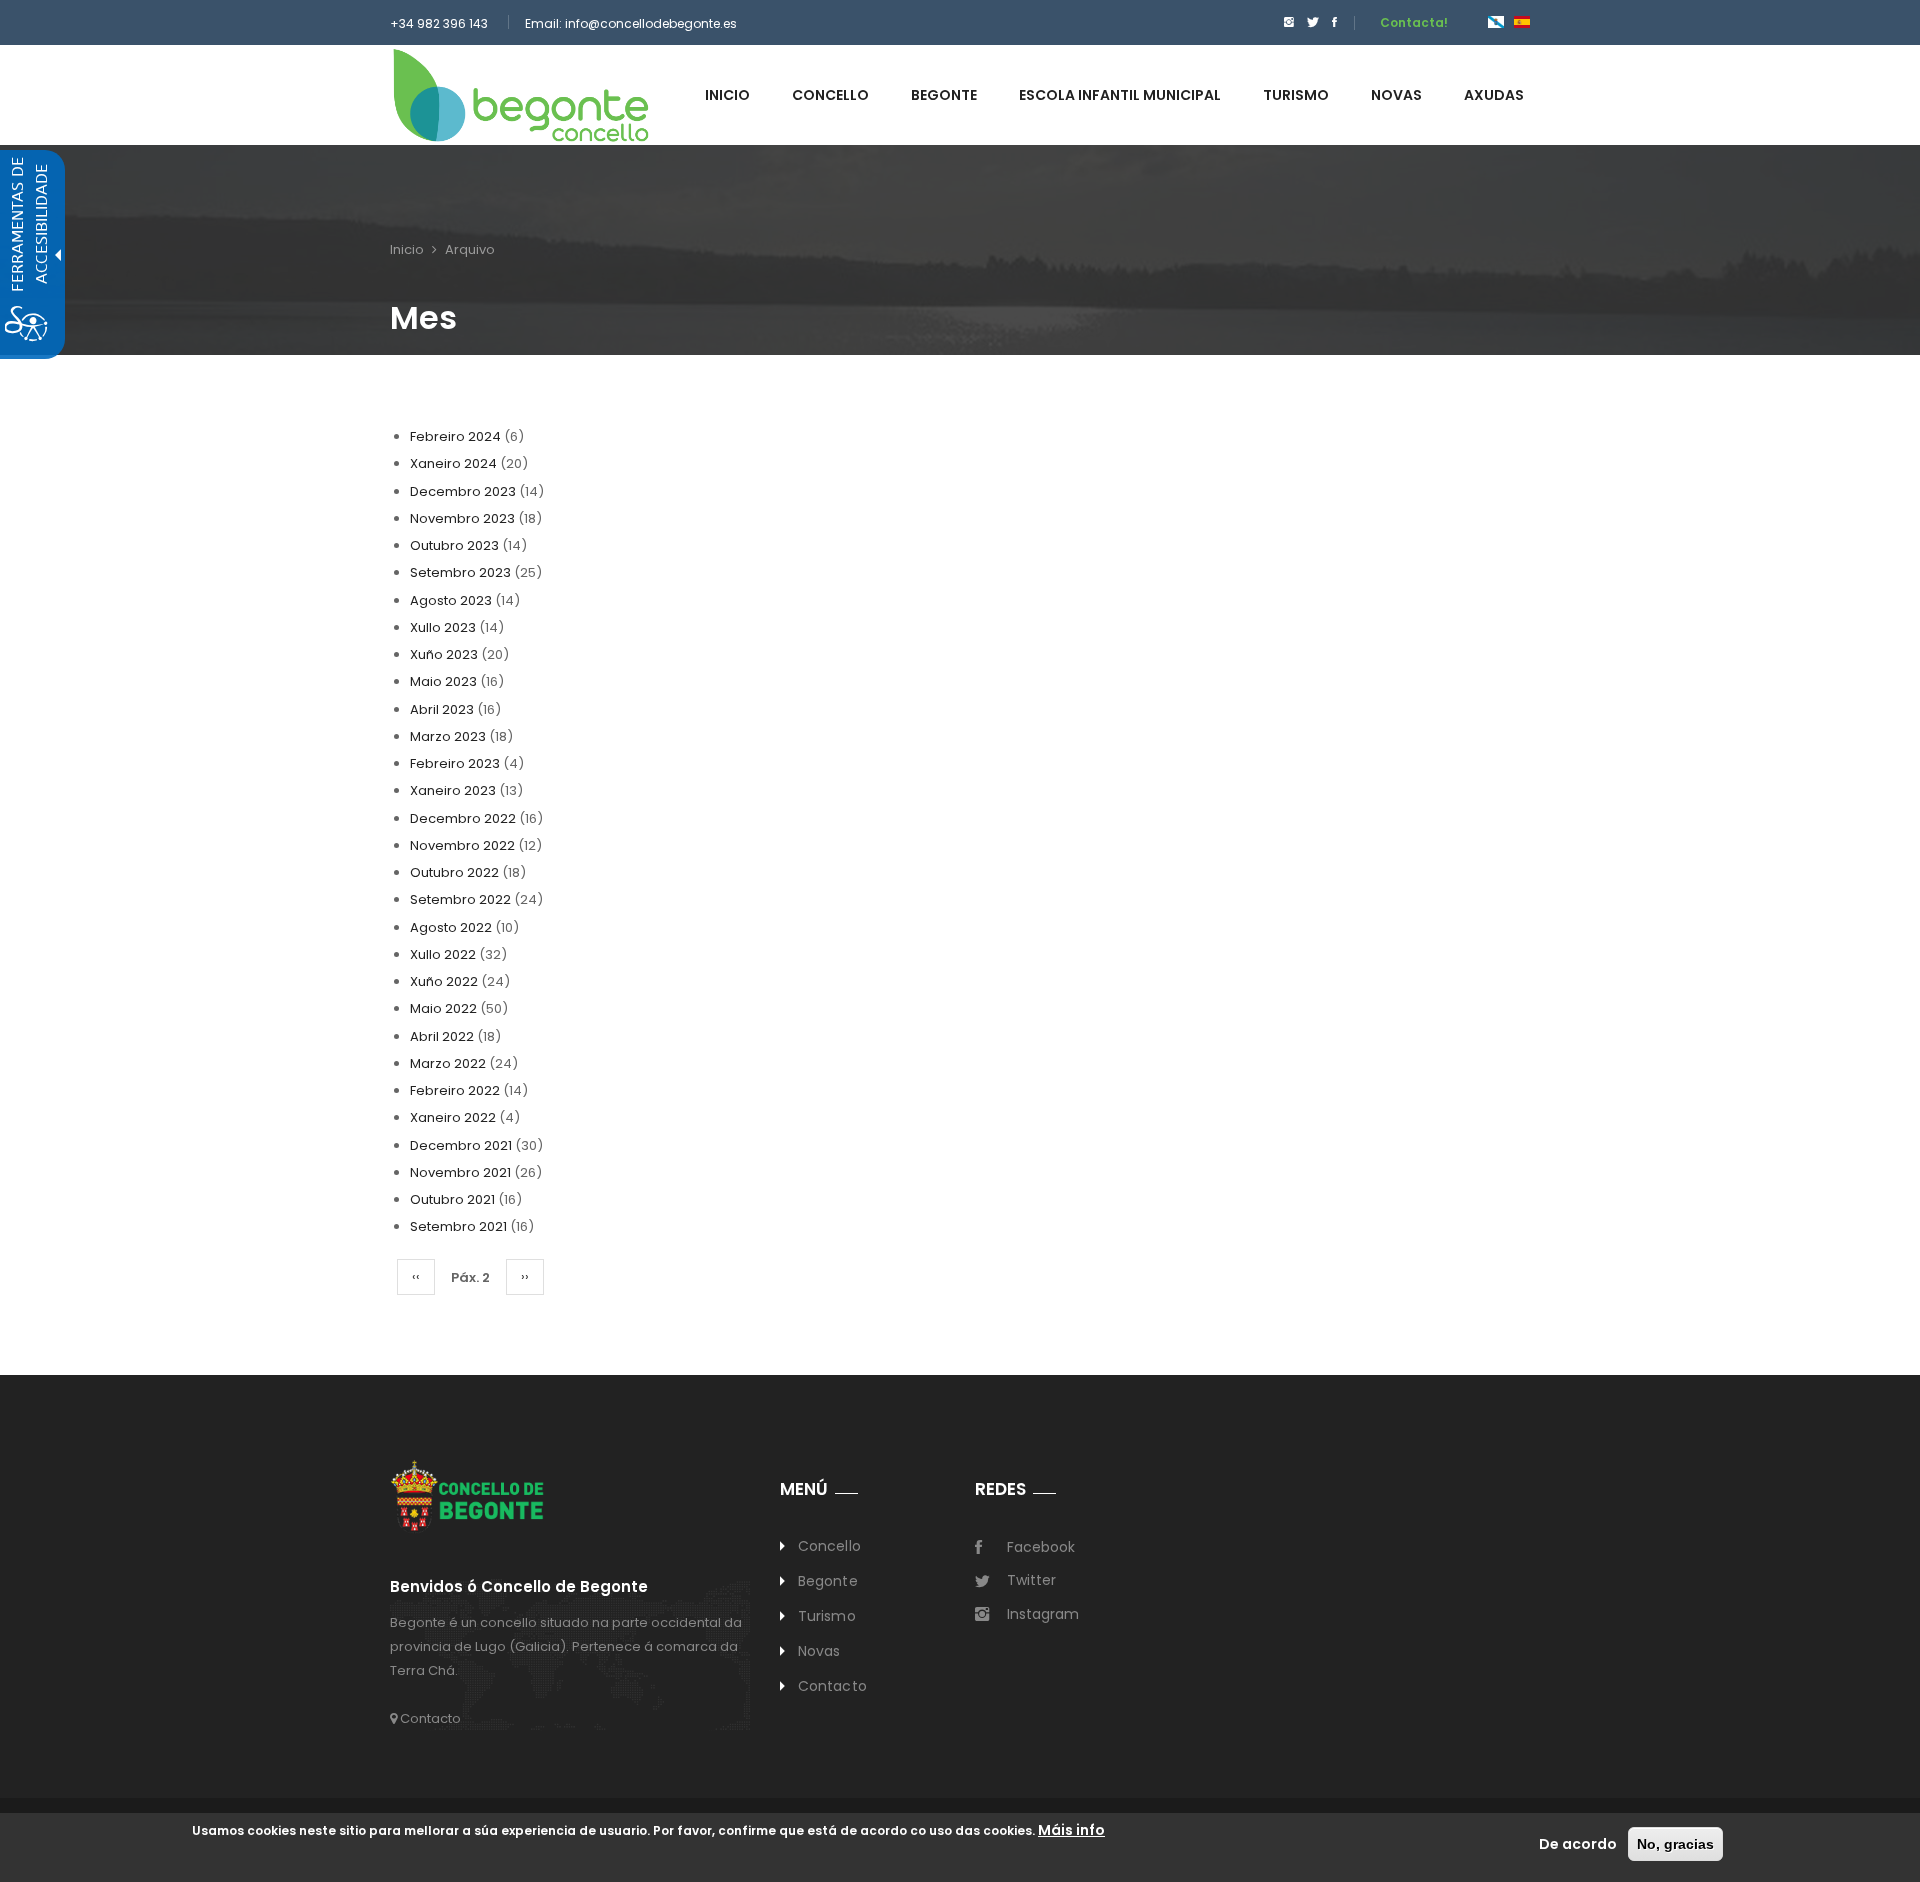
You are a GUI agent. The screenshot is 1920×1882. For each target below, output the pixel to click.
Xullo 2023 (443, 627)
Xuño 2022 (444, 981)
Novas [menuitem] (1396, 95)
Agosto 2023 (451, 600)
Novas (819, 1651)
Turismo (827, 1616)
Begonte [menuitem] (944, 95)
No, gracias (1675, 1844)
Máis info (1071, 1830)
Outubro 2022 (454, 872)
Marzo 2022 (448, 1063)
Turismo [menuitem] (1296, 95)
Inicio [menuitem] (727, 95)
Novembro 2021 (460, 1172)
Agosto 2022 (451, 927)
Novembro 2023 (462, 518)
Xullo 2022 (443, 954)
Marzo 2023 (448, 736)
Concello (829, 1546)
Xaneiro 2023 (453, 790)
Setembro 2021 (458, 1226)
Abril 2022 (442, 1036)
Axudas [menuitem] (1494, 95)
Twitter (1031, 1580)
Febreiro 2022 (455, 1090)
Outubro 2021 (452, 1199)
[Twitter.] (1313, 22)
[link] (521, 94)
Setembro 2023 (460, 572)
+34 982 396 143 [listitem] (439, 23)
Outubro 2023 (454, 545)
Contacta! (1414, 22)
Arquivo (470, 249)
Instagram (1043, 1614)
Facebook (1041, 1547)
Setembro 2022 (460, 899)
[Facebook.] (1334, 22)
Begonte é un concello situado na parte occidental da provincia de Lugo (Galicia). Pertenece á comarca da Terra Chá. (566, 1646)
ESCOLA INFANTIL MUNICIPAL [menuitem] (1120, 95)
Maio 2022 (443, 1008)
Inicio (407, 249)
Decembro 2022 (463, 818)
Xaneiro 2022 (453, 1117)
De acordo (1578, 1844)
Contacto (429, 1718)
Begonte (828, 1581)
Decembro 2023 (463, 491)
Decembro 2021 (461, 1145)
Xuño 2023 (444, 654)
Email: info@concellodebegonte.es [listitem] (631, 23)
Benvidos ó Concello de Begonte (519, 1587)
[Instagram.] (1289, 22)
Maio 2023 (443, 681)
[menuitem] (1284, 22)
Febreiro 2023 (455, 763)
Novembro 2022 (462, 845)
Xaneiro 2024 (453, 463)
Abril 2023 (442, 709)
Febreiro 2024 (455, 436)
